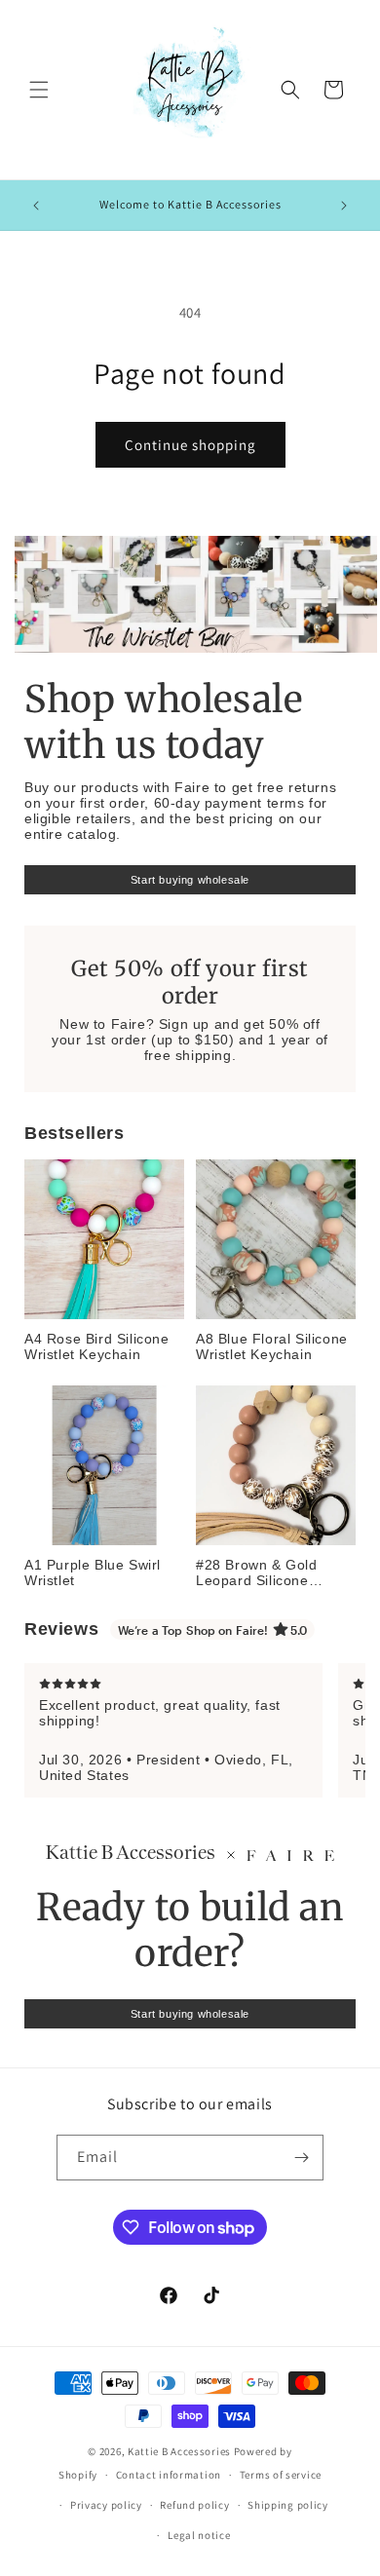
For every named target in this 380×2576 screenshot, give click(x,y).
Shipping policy (288, 2505)
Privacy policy (106, 2505)
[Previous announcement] (36, 206)
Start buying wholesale (190, 880)
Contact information (169, 2475)
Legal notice (199, 2535)
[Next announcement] (344, 206)
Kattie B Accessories (179, 2451)
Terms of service (281, 2475)
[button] (39, 90)
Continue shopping (190, 445)
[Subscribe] (301, 2158)
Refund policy (194, 2505)
